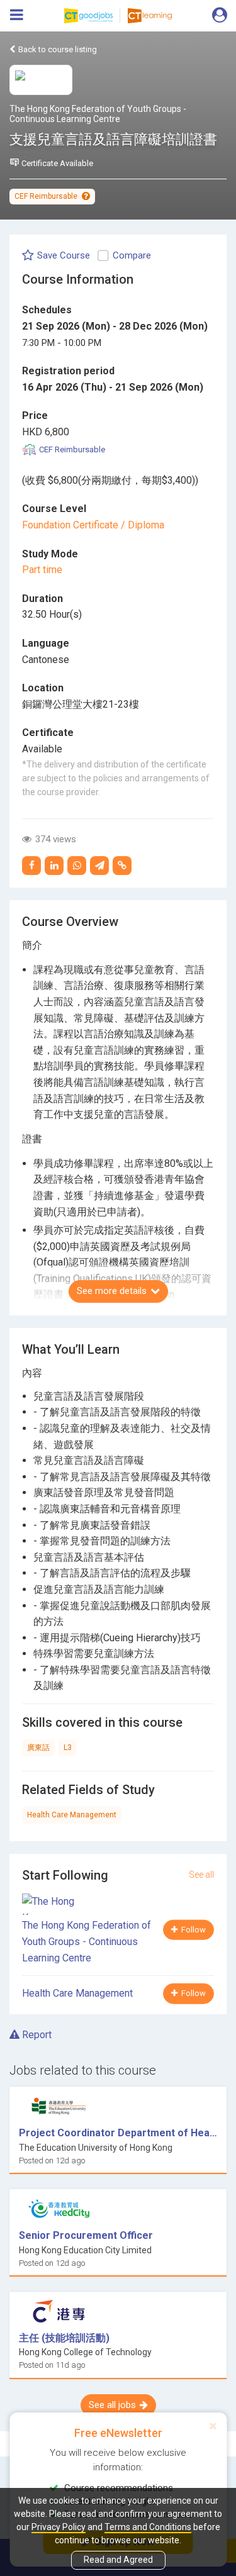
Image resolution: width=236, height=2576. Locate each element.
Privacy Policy (59, 2527)
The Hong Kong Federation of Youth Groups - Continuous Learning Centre (98, 114)
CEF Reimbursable (47, 196)
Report (36, 2035)
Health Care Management (72, 1815)
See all (201, 1875)
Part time (42, 570)
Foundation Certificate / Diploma (93, 525)
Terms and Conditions (148, 2527)
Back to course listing (57, 49)
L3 (68, 1748)
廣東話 (38, 1748)
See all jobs (112, 2405)
